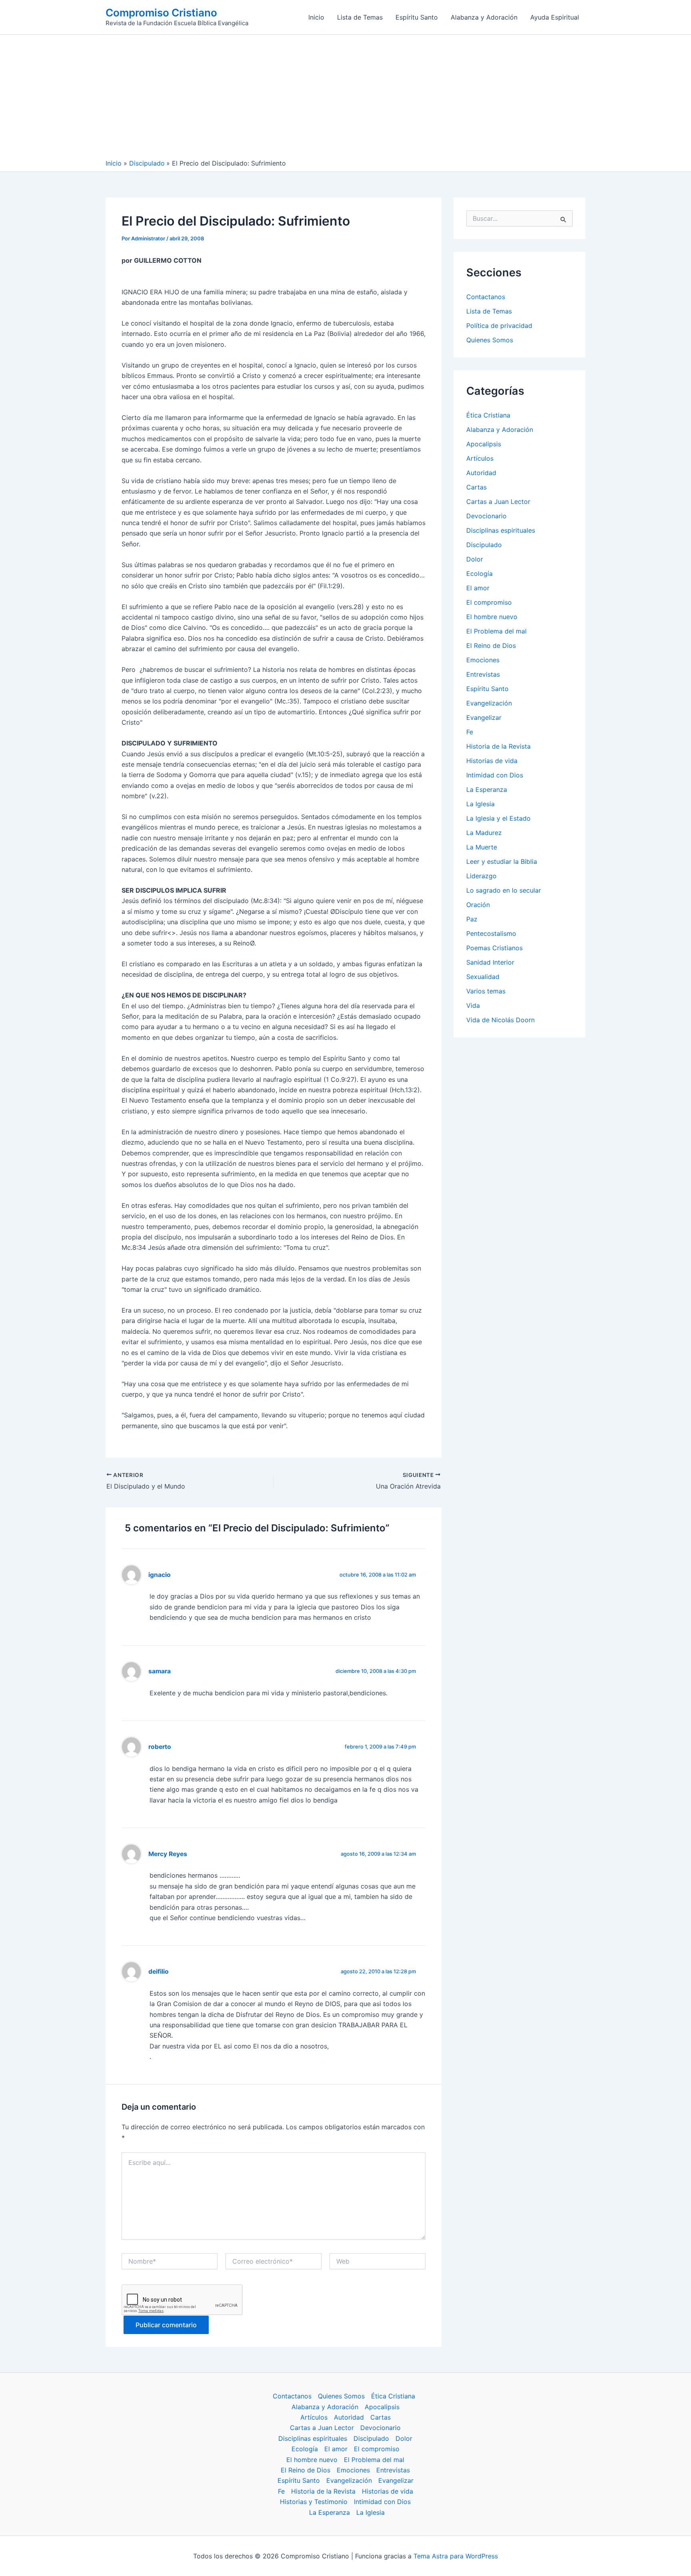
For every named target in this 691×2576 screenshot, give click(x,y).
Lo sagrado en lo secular (504, 890)
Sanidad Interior (490, 962)
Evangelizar (484, 717)
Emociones (483, 660)
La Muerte (482, 847)
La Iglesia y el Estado (498, 818)
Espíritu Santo (417, 17)
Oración (478, 905)
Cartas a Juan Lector (498, 502)
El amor (478, 588)
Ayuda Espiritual (555, 17)
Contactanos (486, 297)
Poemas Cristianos (494, 948)
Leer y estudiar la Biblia (502, 861)
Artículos (480, 458)
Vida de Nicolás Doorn (500, 1020)
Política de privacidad (499, 326)
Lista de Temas (360, 17)
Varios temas (486, 991)
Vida (473, 1005)
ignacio (160, 1575)
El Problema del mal (496, 631)
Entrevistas (483, 674)
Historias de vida (492, 761)
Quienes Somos (490, 340)
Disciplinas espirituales (501, 530)
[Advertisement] (345, 99)
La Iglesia (480, 804)
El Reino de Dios (491, 645)
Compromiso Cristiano (161, 13)
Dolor (475, 559)
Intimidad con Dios (495, 775)
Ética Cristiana (488, 415)
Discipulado (484, 545)
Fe (470, 732)
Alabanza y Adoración (484, 17)
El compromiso (489, 602)
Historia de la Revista (498, 746)
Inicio (316, 17)
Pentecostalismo (491, 933)
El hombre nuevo (492, 617)
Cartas (476, 487)
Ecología (479, 574)
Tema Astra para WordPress (456, 2556)
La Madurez (484, 833)
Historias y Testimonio (314, 2502)
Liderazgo (481, 876)
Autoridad (481, 473)
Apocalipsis (484, 444)
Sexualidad (483, 977)
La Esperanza (487, 789)
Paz (472, 919)
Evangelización (489, 703)
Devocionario (486, 516)
